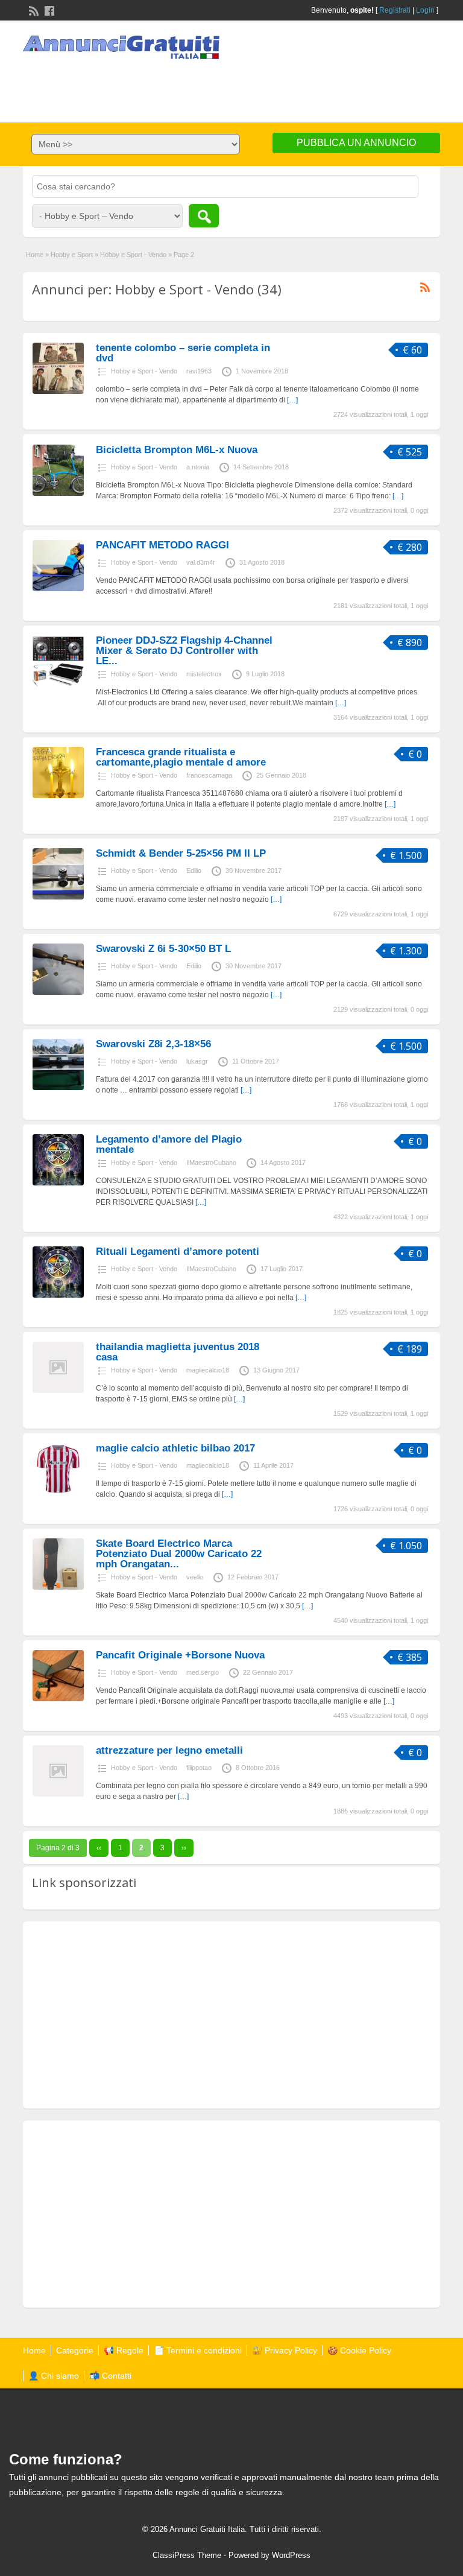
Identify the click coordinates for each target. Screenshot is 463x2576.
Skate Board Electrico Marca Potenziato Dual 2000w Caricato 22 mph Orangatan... (179, 1554)
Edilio (194, 871)
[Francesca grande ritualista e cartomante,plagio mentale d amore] (58, 796)
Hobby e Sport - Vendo (133, 255)
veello (195, 1577)
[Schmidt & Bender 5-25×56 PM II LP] (58, 897)
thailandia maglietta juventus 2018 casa (178, 1352)
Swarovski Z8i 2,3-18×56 (153, 1044)
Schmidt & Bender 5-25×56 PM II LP (181, 853)
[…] (292, 400)
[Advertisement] (231, 86)
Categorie (75, 2350)
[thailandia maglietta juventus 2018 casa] (58, 1391)
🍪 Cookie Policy (359, 2350)
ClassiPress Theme (187, 2555)
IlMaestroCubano (211, 1163)
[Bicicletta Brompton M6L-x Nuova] (58, 493)
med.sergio (203, 1672)
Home (35, 255)
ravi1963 (199, 371)
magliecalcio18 (208, 1370)
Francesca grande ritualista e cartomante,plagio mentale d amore (181, 757)
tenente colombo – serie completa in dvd (183, 353)
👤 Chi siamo (54, 2376)
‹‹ (99, 1848)
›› (184, 1848)
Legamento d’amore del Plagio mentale (169, 1144)
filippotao (199, 1768)
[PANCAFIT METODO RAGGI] (58, 589)
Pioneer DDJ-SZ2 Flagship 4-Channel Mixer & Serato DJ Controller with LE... (184, 651)
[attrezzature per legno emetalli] (58, 1794)
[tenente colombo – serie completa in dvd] (58, 392)
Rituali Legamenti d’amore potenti (178, 1252)
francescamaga (209, 775)
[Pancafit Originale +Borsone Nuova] (58, 1699)
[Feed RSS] (33, 10)
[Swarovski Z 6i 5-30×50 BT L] (58, 992)
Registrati (395, 10)
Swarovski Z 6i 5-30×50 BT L (163, 949)
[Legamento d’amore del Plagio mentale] (58, 1183)
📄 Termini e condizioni (198, 2350)
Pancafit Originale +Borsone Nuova (180, 1655)
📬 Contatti (110, 2376)
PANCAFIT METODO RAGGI (162, 545)
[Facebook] (48, 10)
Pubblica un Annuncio (356, 143)
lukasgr (197, 1061)
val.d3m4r (201, 562)
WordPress (291, 2555)
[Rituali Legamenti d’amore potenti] (58, 1295)
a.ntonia (198, 467)
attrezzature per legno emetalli (169, 1750)
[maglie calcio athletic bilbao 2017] (58, 1492)
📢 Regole (124, 2350)
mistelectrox (204, 674)
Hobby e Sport (72, 255)
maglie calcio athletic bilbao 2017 (175, 1448)
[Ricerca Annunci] (204, 216)
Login (425, 10)
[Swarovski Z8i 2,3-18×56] (58, 1088)
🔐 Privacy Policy (285, 2350)
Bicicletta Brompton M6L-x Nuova (177, 450)
